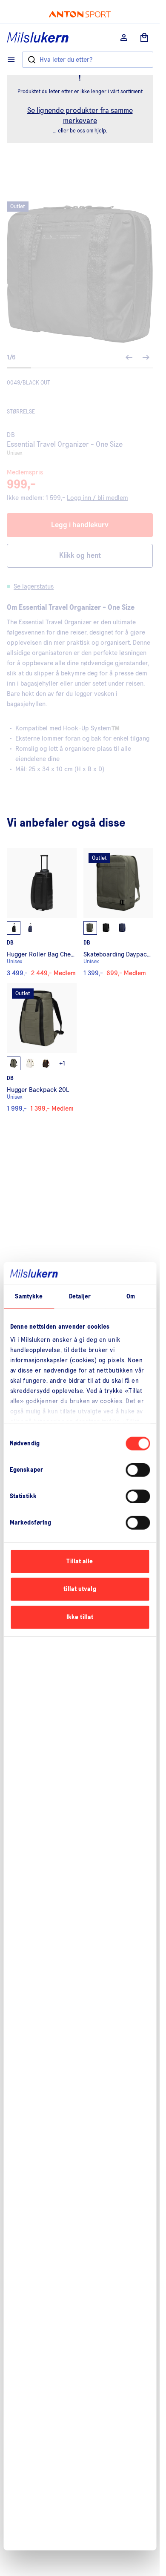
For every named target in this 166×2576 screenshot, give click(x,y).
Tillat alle (80, 1561)
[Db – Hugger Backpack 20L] (42, 1048)
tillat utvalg (80, 1589)
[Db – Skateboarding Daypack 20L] (118, 912)
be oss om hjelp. (89, 131)
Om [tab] (131, 1297)
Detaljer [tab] (80, 1297)
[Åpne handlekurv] (144, 37)
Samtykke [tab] (29, 1297)
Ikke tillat (80, 1617)
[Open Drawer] (11, 60)
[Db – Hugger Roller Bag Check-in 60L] (42, 912)
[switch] (138, 1470)
